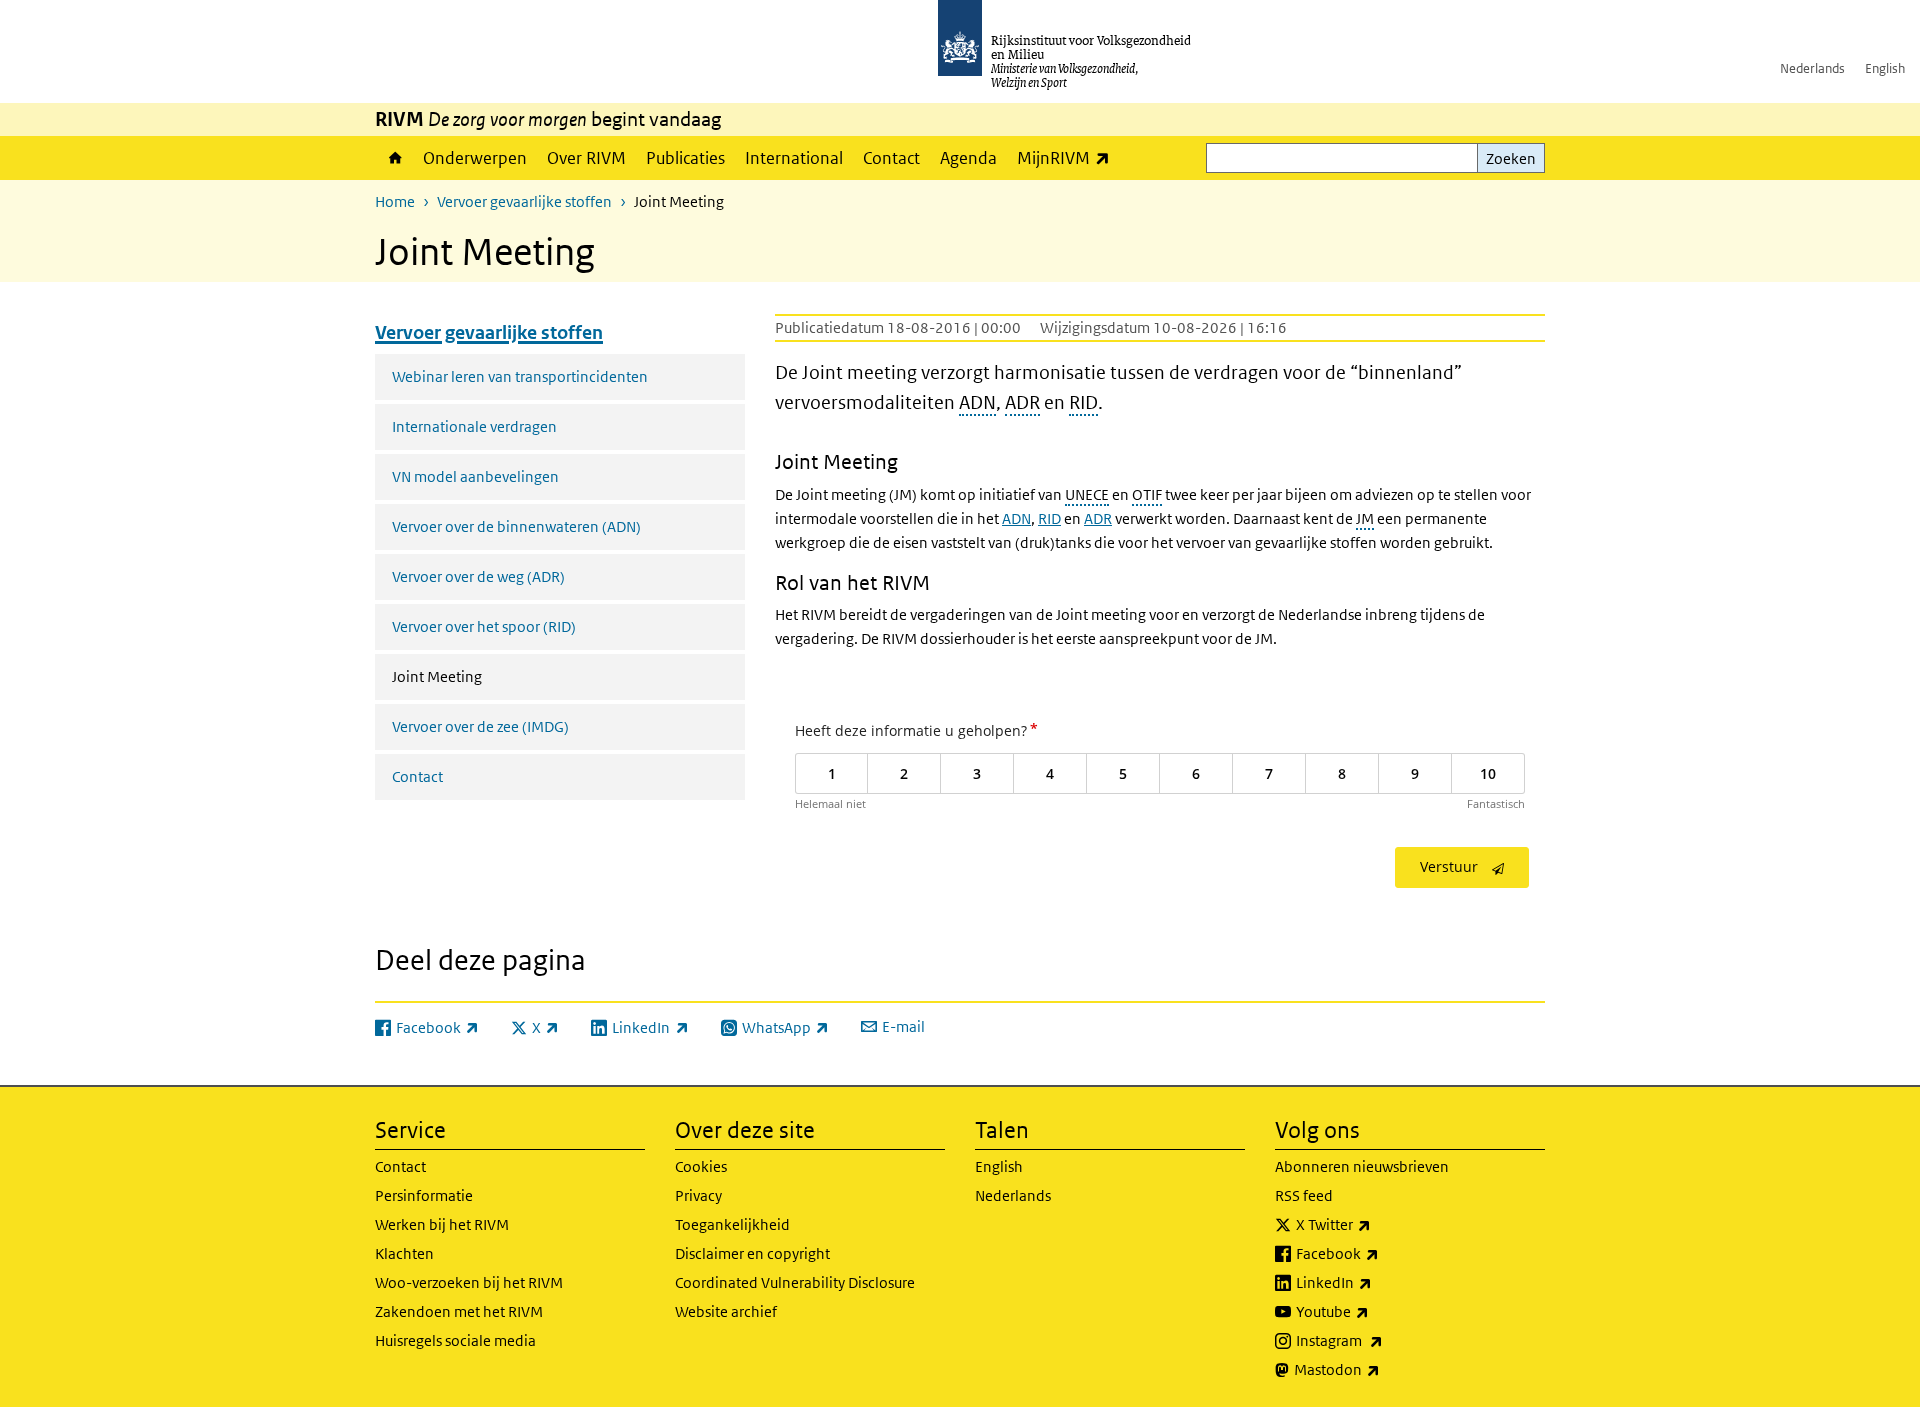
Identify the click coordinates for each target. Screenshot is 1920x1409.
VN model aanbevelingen (475, 476)
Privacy (698, 1195)
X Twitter (1377, 1224)
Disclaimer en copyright (752, 1253)
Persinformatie (424, 1195)
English (1885, 68)
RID (1083, 402)
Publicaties (685, 158)
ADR (1022, 402)
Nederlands (1812, 68)
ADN (977, 402)
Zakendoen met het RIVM (459, 1311)
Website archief (726, 1311)
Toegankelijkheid (732, 1224)
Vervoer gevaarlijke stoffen (524, 201)
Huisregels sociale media (455, 1340)
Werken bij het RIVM (442, 1224)
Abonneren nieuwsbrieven (1362, 1166)
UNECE (1087, 494)
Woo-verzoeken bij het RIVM (469, 1282)
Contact (891, 158)
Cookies (701, 1166)
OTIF (1147, 494)
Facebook (1381, 1253)
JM (1365, 518)
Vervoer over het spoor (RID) (484, 626)
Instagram (1383, 1340)
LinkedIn (1378, 1282)
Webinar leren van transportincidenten (520, 376)
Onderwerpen (475, 158)
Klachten (404, 1253)
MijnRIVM (1068, 157)
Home (394, 158)
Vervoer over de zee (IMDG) (480, 726)
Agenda (968, 158)
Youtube (1376, 1311)
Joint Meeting (490, 676)
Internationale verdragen (474, 426)
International (794, 158)
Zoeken (1511, 158)
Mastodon (1381, 1369)
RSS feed (1304, 1195)
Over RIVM (586, 158)
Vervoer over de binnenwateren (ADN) (516, 526)
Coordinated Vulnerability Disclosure (795, 1282)
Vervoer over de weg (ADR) (478, 576)
